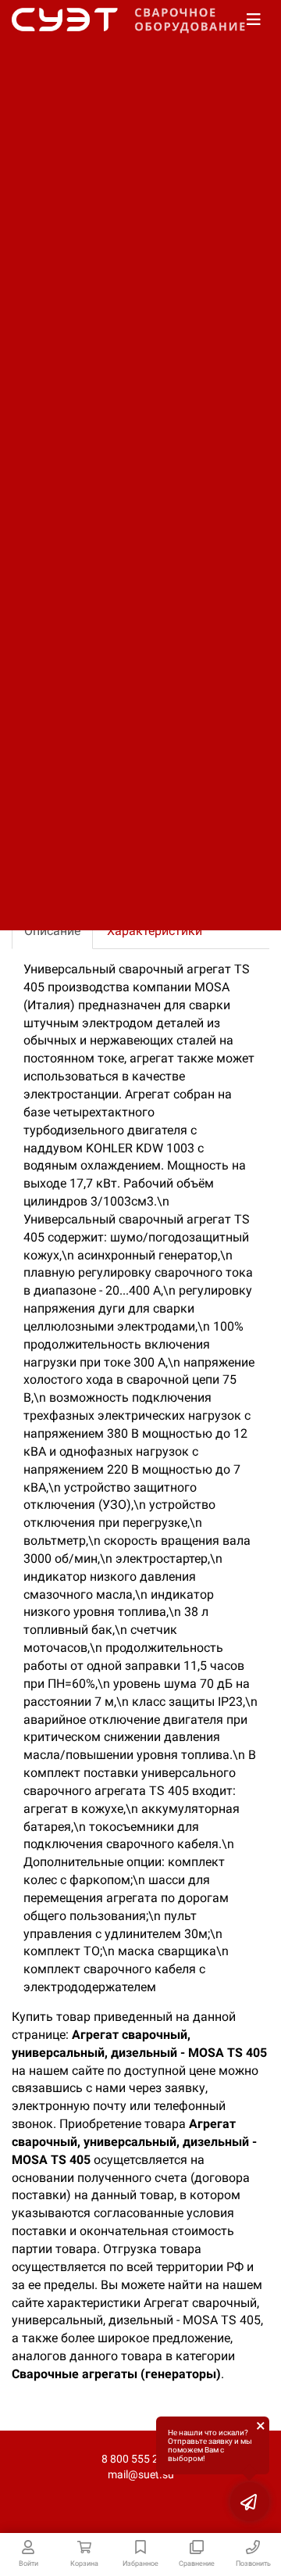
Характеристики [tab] (155, 931)
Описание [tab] (52, 931)
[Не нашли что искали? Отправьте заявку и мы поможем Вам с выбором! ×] (250, 2502)
